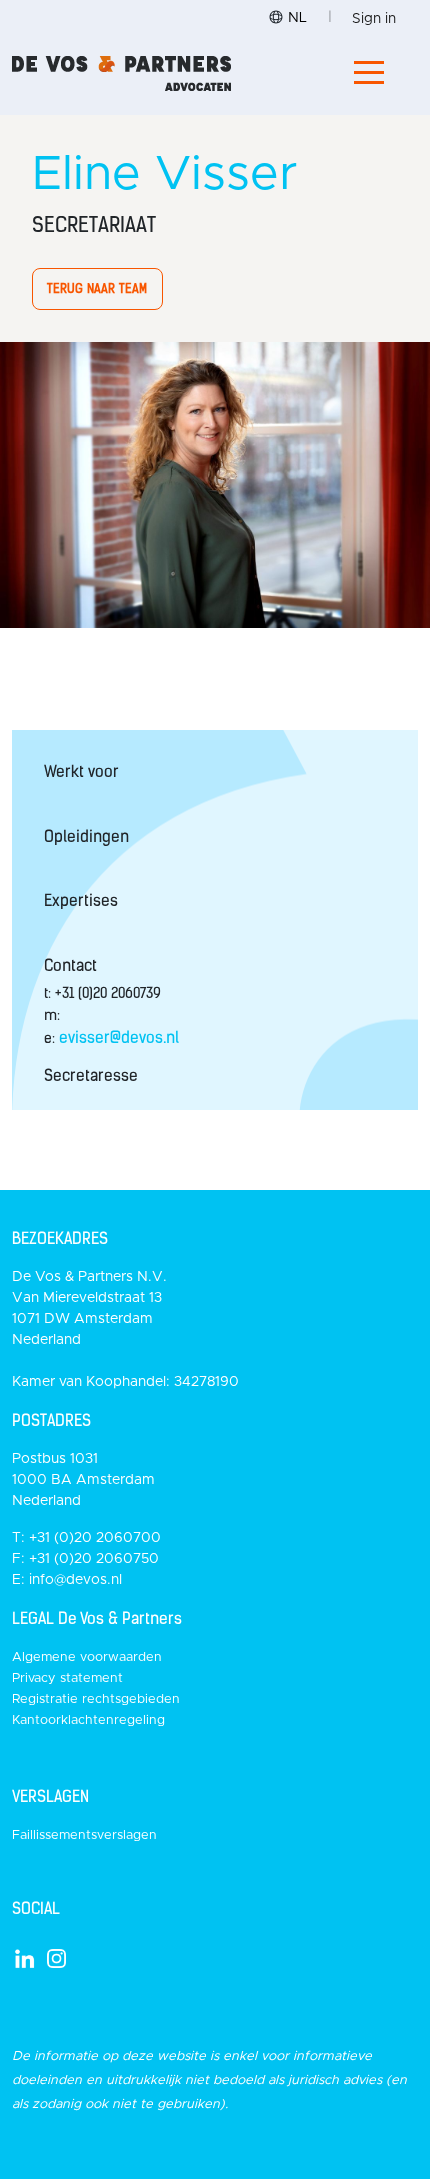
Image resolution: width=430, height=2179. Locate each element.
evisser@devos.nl (119, 1037)
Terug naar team (97, 288)
